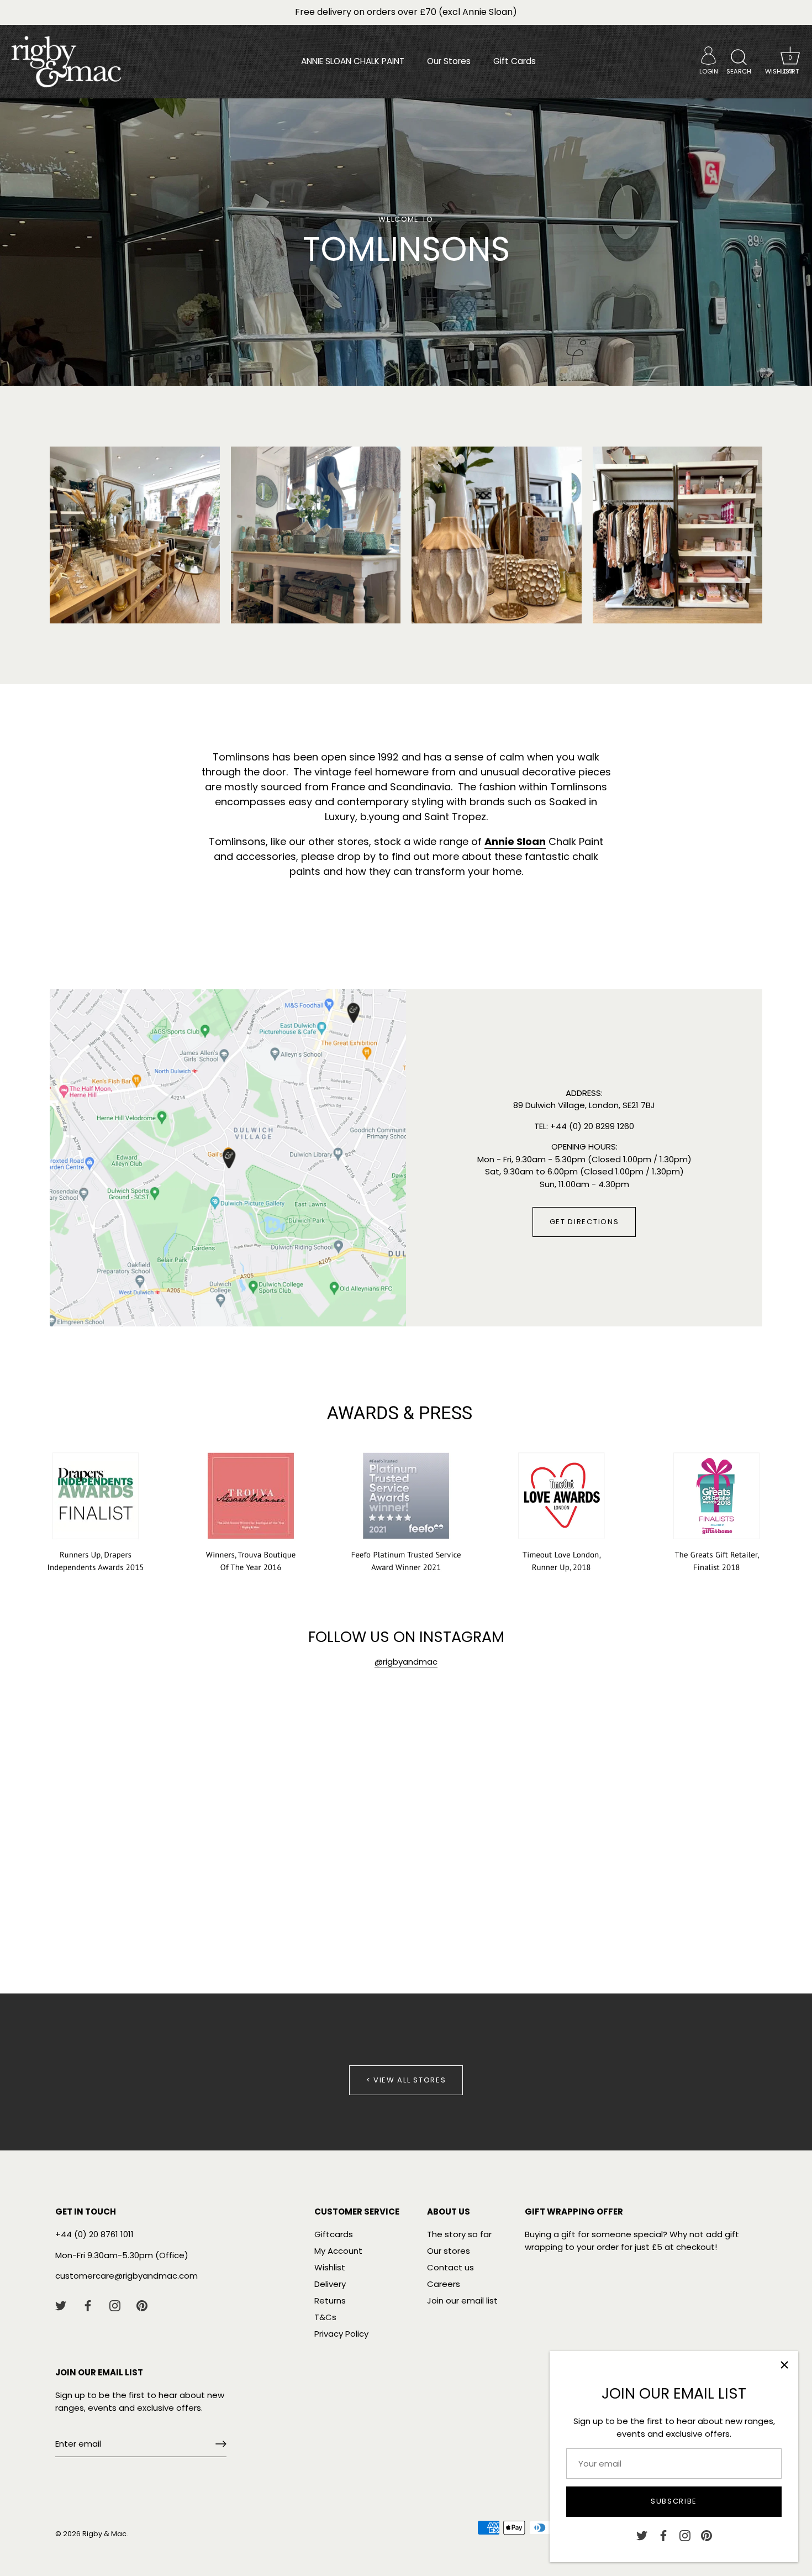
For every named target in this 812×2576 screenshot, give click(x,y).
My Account (338, 2251)
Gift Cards (515, 61)
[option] (406, 242)
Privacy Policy (341, 2334)
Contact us (450, 2267)
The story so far (459, 2234)
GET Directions (584, 1222)
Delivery (330, 2284)
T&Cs (325, 2317)
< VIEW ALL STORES (406, 2080)
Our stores (449, 2251)
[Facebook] (663, 2535)
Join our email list (462, 2300)
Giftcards (334, 2234)
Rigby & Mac (104, 2534)
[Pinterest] (706, 2535)
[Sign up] (221, 2444)
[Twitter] (642, 2535)
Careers (444, 2284)
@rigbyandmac (406, 1662)
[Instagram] (685, 2535)
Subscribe (674, 2501)
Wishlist (330, 2267)
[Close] (784, 2365)
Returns (330, 2300)
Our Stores (449, 61)
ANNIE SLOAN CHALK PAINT (353, 61)
